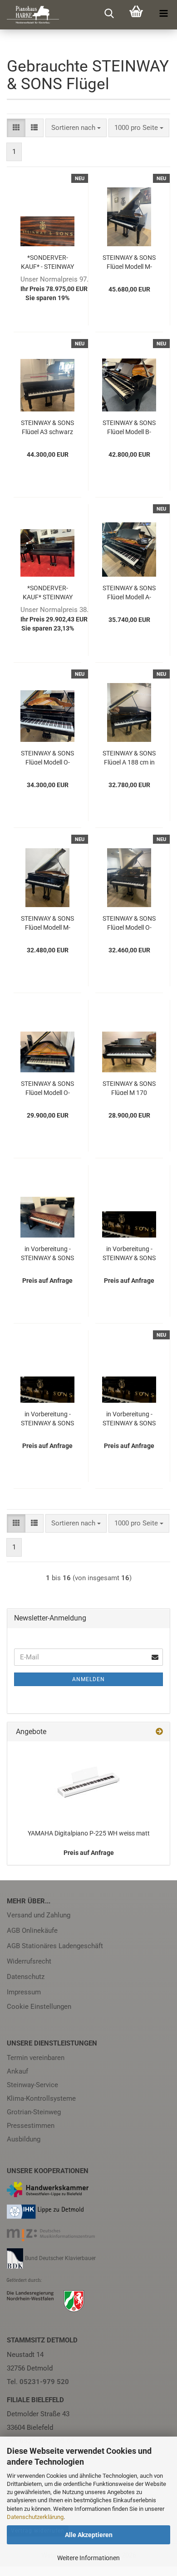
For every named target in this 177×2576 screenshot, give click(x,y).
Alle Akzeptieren (89, 2535)
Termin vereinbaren (36, 2058)
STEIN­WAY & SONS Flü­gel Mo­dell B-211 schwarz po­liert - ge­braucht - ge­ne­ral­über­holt (129, 427)
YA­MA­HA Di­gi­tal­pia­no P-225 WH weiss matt (89, 1833)
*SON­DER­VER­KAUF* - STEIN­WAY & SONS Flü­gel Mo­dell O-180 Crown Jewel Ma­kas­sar (47, 261)
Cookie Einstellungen (39, 2007)
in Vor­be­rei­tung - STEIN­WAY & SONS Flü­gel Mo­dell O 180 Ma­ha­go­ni (47, 1253)
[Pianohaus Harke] (29, 15)
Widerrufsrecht (29, 1961)
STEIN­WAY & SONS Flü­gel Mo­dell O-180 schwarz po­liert (47, 1087)
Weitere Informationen (88, 2558)
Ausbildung (24, 2139)
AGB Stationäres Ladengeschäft (55, 1946)
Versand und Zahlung (39, 1915)
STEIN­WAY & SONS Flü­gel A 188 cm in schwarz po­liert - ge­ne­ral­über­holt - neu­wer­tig (129, 757)
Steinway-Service (32, 2085)
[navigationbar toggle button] (163, 14)
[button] (16, 128)
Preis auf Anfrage (89, 1853)
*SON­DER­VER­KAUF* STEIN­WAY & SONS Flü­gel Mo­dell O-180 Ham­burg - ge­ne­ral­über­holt (47, 592)
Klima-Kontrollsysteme (41, 2098)
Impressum (24, 1992)
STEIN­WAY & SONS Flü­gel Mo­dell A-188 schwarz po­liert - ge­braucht (129, 592)
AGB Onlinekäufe (32, 1931)
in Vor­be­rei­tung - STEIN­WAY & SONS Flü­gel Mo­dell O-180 (129, 1253)
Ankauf (17, 2071)
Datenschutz (26, 1977)
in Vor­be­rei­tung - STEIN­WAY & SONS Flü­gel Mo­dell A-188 (129, 1418)
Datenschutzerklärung (35, 2517)
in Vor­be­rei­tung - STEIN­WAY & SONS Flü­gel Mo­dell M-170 (47, 1418)
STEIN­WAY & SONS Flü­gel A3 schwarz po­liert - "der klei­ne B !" (47, 427)
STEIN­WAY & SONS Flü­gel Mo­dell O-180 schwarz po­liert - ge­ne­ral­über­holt (129, 922)
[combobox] (76, 128)
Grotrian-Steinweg (34, 2112)
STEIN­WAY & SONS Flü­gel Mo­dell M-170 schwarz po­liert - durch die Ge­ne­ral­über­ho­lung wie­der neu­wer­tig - (47, 922)
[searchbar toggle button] (109, 14)
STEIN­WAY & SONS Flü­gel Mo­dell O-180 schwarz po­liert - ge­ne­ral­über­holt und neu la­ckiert (47, 757)
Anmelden (88, 1679)
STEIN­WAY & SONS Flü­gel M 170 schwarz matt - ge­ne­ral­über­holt (129, 1087)
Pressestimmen (31, 2126)
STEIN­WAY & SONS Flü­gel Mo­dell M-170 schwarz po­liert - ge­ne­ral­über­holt (129, 261)
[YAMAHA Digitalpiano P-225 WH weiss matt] (88, 1782)
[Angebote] (159, 1732)
